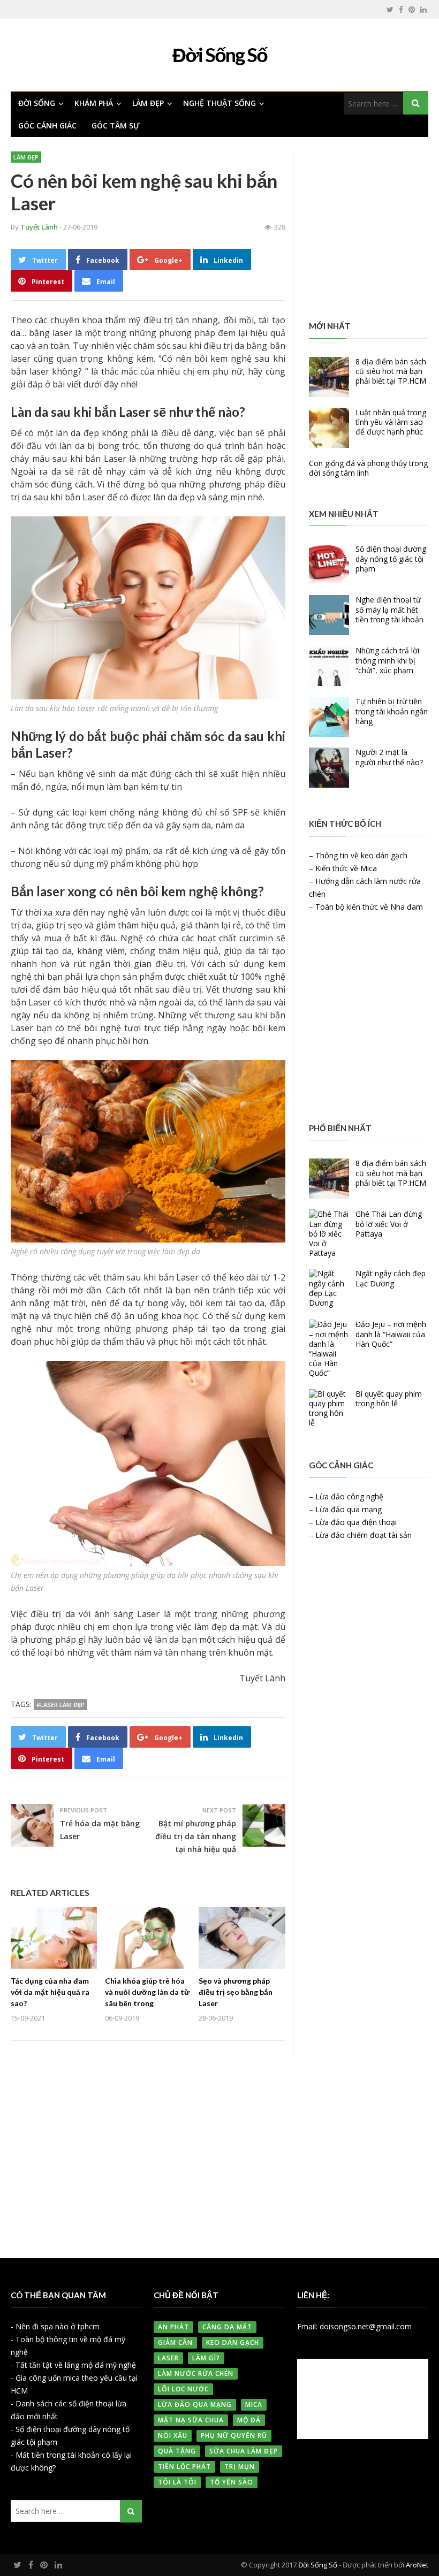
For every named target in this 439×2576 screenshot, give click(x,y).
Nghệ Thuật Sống (219, 103)
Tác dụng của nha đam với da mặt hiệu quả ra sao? (50, 1992)
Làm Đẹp (148, 103)
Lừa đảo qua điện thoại (356, 1522)
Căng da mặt (227, 2327)
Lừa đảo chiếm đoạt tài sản (364, 1535)
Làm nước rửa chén (196, 2373)
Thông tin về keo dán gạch (361, 855)
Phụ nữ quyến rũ (234, 2436)
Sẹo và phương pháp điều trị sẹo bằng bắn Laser (236, 1992)
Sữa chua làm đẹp (244, 2451)
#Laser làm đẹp (60, 1705)
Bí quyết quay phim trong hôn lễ (389, 1398)
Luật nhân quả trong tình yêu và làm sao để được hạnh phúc (391, 422)
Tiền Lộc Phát (184, 2467)
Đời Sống (37, 103)
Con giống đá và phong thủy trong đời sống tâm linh (368, 468)
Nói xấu (173, 2436)
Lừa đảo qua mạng (349, 1509)
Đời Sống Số (318, 2565)
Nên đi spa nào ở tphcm (58, 2326)
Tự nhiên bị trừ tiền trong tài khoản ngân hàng (392, 711)
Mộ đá (249, 2420)
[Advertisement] (369, 229)
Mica (254, 2404)
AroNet (417, 2565)
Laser (168, 2358)
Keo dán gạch (233, 2342)
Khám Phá (94, 103)
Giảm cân (175, 2342)
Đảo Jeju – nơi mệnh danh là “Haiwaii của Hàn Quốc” (391, 1334)
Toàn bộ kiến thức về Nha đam (369, 907)
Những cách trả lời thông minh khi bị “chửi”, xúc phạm (387, 660)
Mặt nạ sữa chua (191, 2420)
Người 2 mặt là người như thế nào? (389, 757)
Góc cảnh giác (47, 125)
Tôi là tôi (177, 2482)
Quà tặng (177, 2451)
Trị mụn (240, 2467)
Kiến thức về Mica (346, 868)
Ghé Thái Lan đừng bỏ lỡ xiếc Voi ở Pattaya (389, 1224)
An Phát (173, 2327)
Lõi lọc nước (183, 2389)
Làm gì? (206, 2358)
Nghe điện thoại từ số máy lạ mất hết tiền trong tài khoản (389, 609)
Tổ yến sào (232, 2482)
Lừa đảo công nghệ (349, 1496)
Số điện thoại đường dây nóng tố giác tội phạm (391, 558)
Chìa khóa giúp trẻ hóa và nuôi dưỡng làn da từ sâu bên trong (147, 1992)
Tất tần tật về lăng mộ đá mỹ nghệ (76, 2365)
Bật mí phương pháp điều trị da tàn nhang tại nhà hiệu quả (196, 1836)
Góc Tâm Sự (116, 125)
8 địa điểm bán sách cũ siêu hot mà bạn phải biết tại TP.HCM (391, 371)
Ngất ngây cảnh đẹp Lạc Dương (391, 1278)
